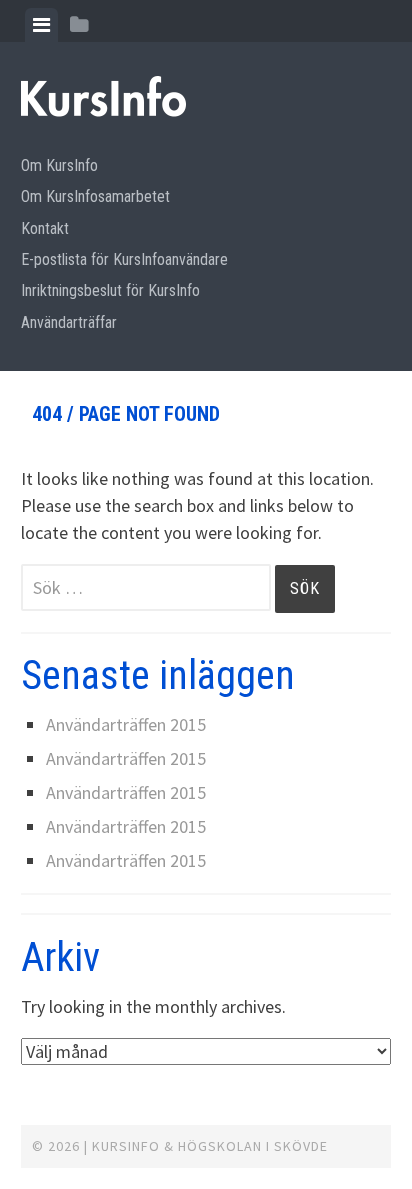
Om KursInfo (59, 165)
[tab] (41, 25)
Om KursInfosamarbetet (95, 196)
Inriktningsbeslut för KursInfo (110, 290)
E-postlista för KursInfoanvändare (124, 259)
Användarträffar (69, 322)
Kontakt (45, 228)
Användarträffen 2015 (126, 724)
